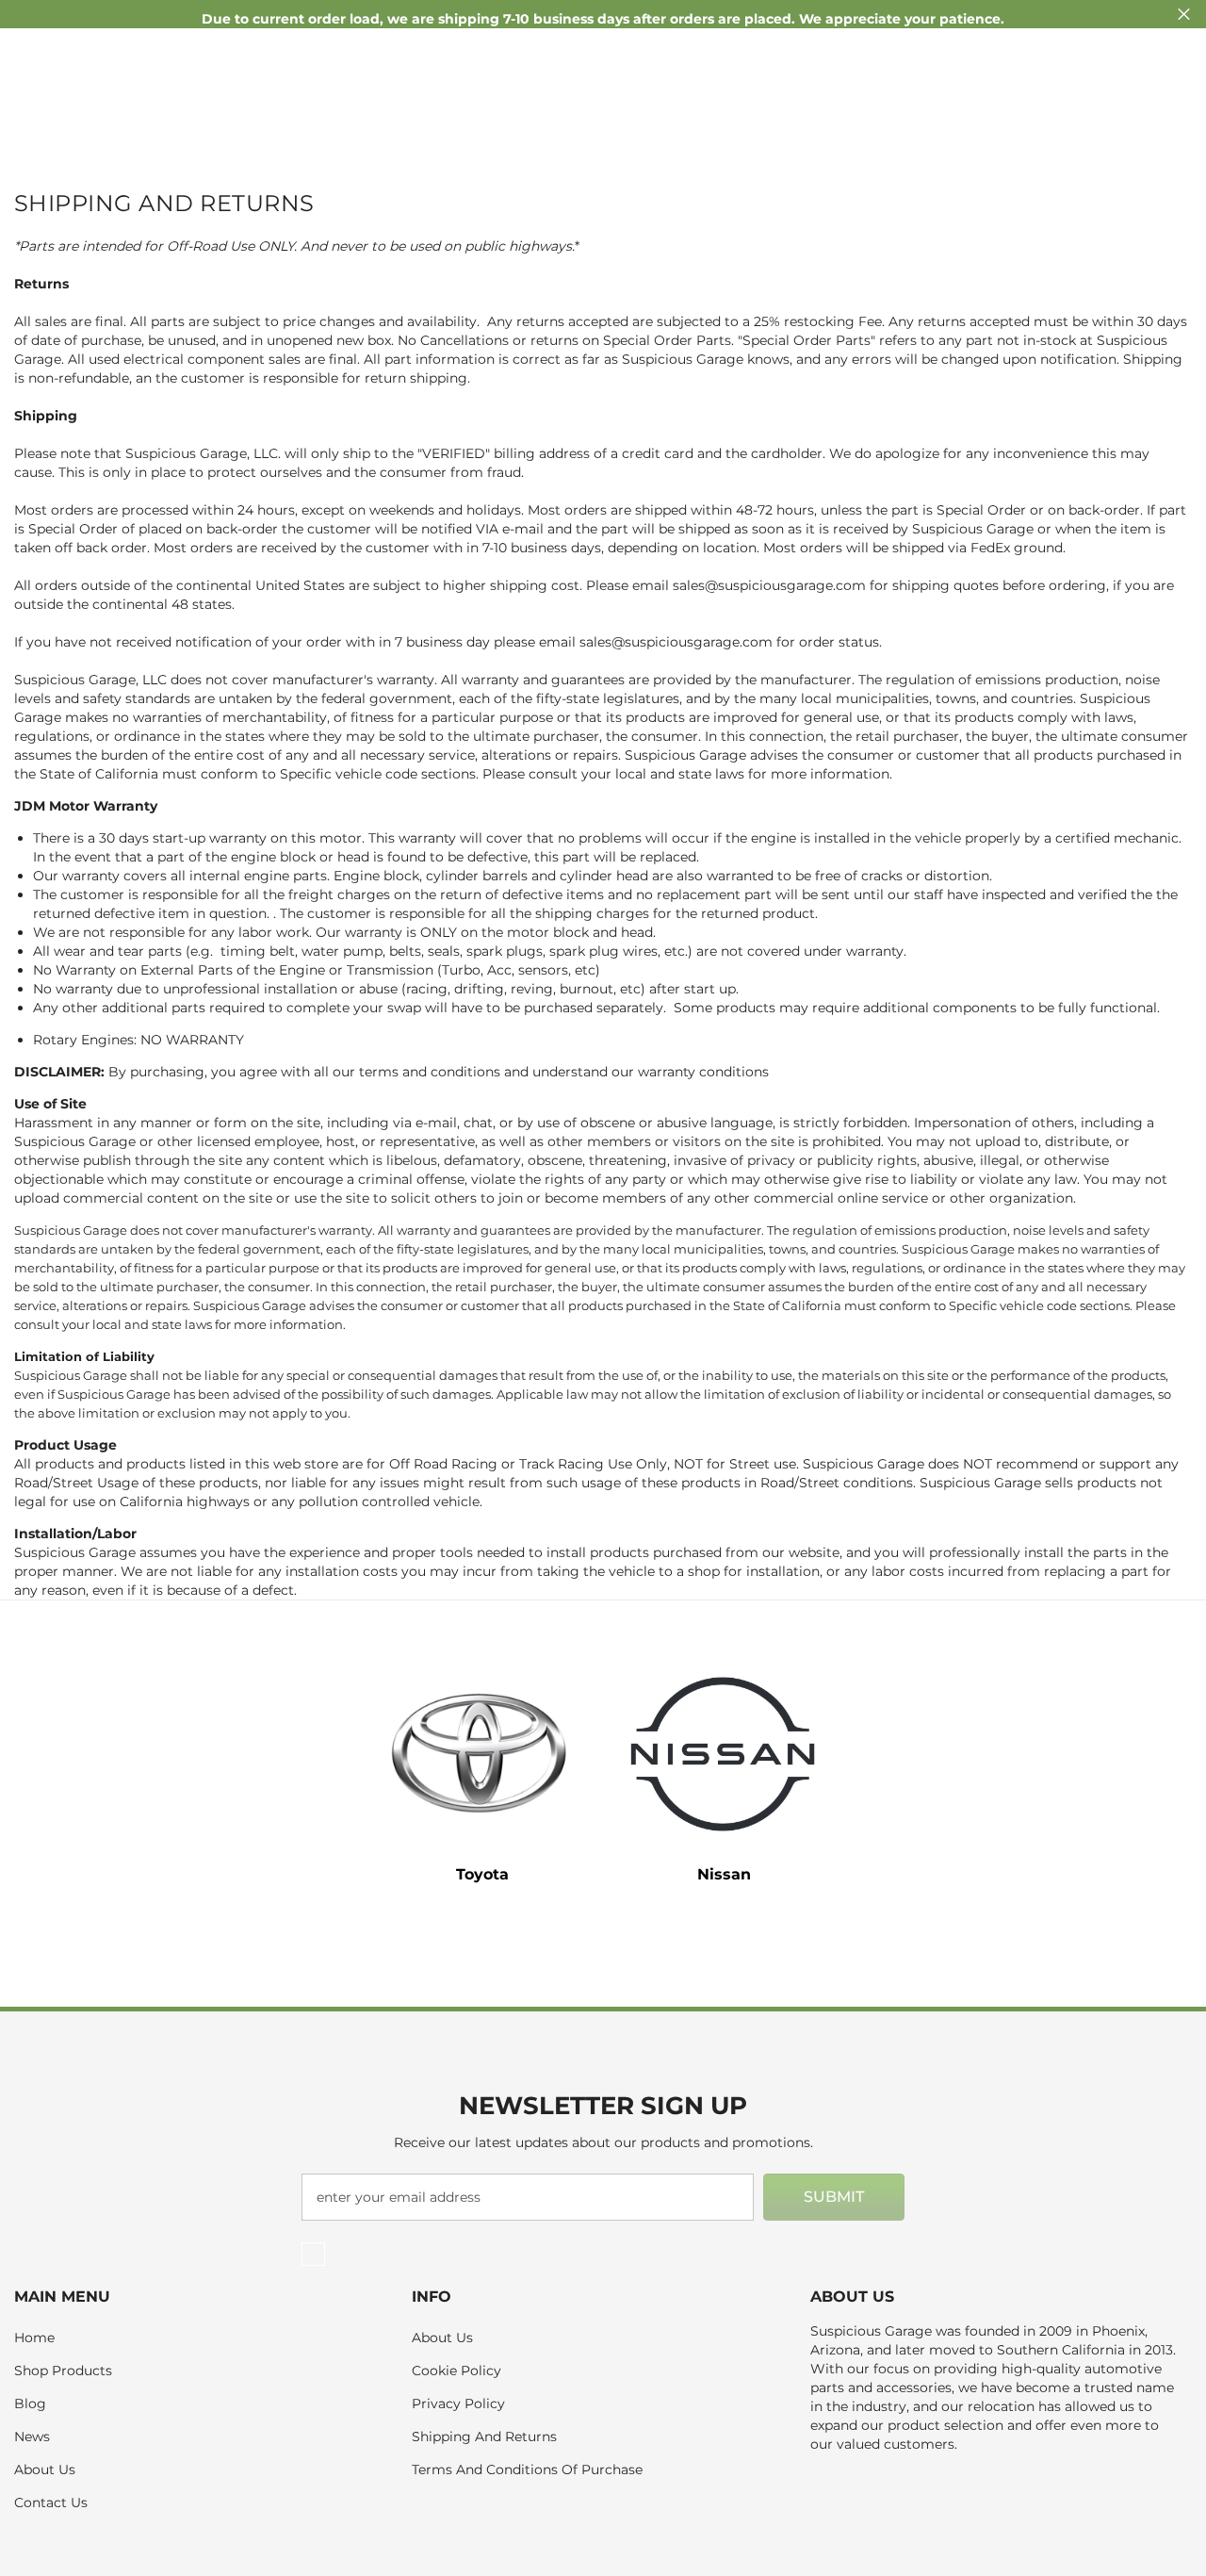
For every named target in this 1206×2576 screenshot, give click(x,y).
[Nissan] (724, 1754)
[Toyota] (482, 1754)
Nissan (724, 1874)
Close (1184, 15)
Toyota (482, 1874)
